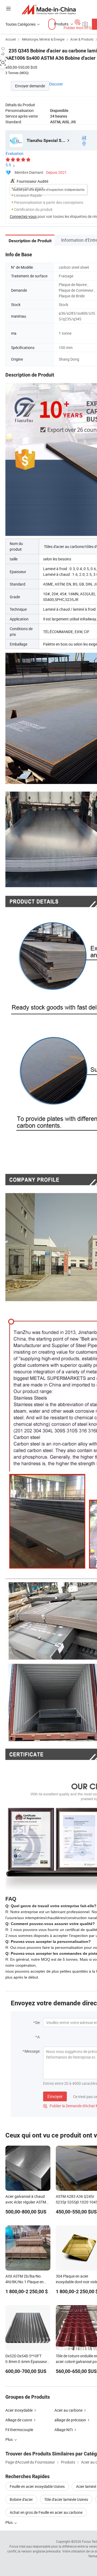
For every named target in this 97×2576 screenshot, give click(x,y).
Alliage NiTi (64, 2430)
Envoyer (55, 2096)
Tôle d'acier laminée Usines (66, 2499)
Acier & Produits (82, 39)
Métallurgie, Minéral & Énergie (43, 39)
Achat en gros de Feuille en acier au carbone (46, 2512)
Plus (9, 2522)
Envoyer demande (30, 86)
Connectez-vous (23, 216)
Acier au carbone (68, 2410)
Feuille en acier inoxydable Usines (37, 2486)
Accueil (11, 39)
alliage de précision (70, 2420)
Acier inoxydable (19, 2410)
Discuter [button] (56, 84)
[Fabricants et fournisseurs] (49, 9)
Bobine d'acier (21, 2499)
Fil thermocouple (19, 2430)
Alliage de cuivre (19, 2420)
